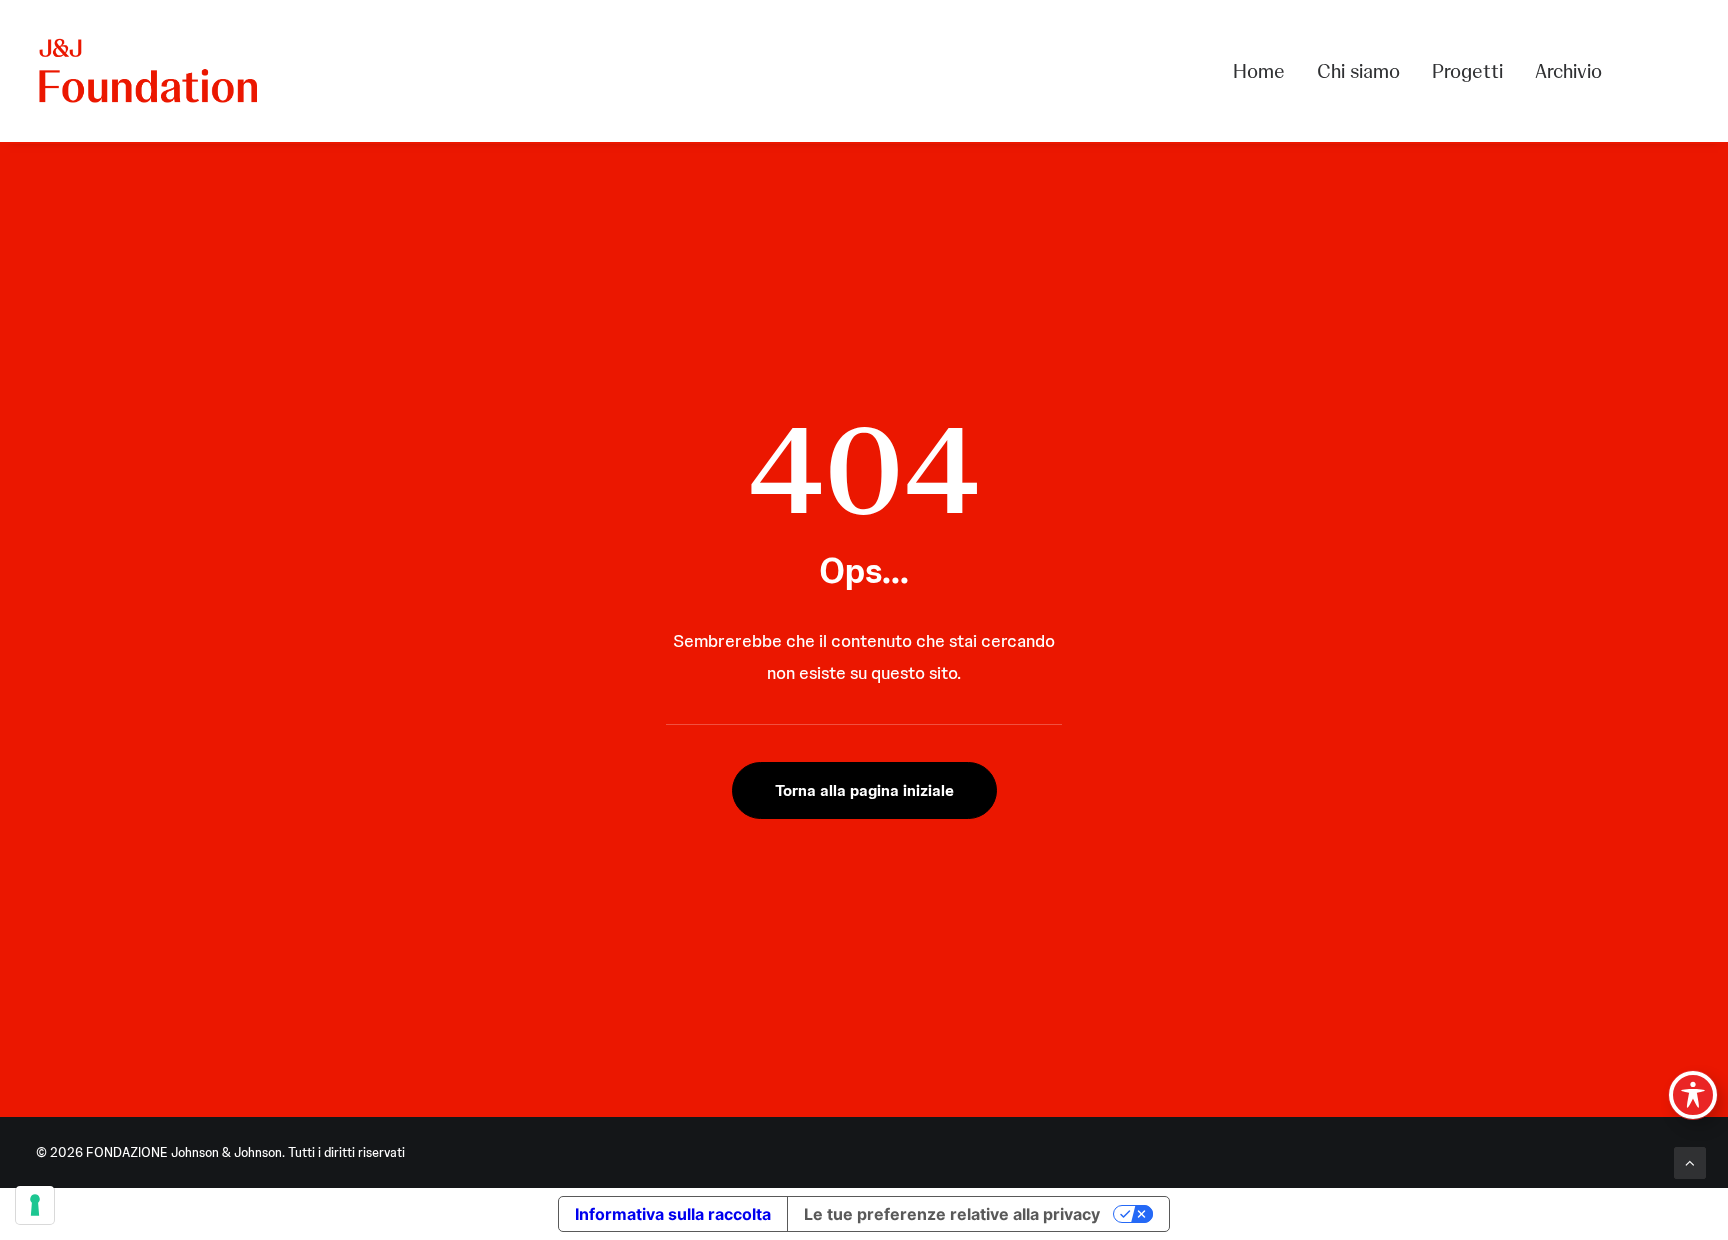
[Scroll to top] (1690, 1162)
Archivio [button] (1568, 71)
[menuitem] (1266, 71)
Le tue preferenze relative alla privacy (952, 1214)
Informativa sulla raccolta (673, 1214)
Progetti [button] (1467, 71)
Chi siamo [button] (1358, 71)
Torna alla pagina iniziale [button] (864, 790)
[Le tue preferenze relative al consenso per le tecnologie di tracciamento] (35, 1205)
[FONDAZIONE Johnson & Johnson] (149, 71)
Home (1259, 71)
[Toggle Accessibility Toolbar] (1693, 1095)
